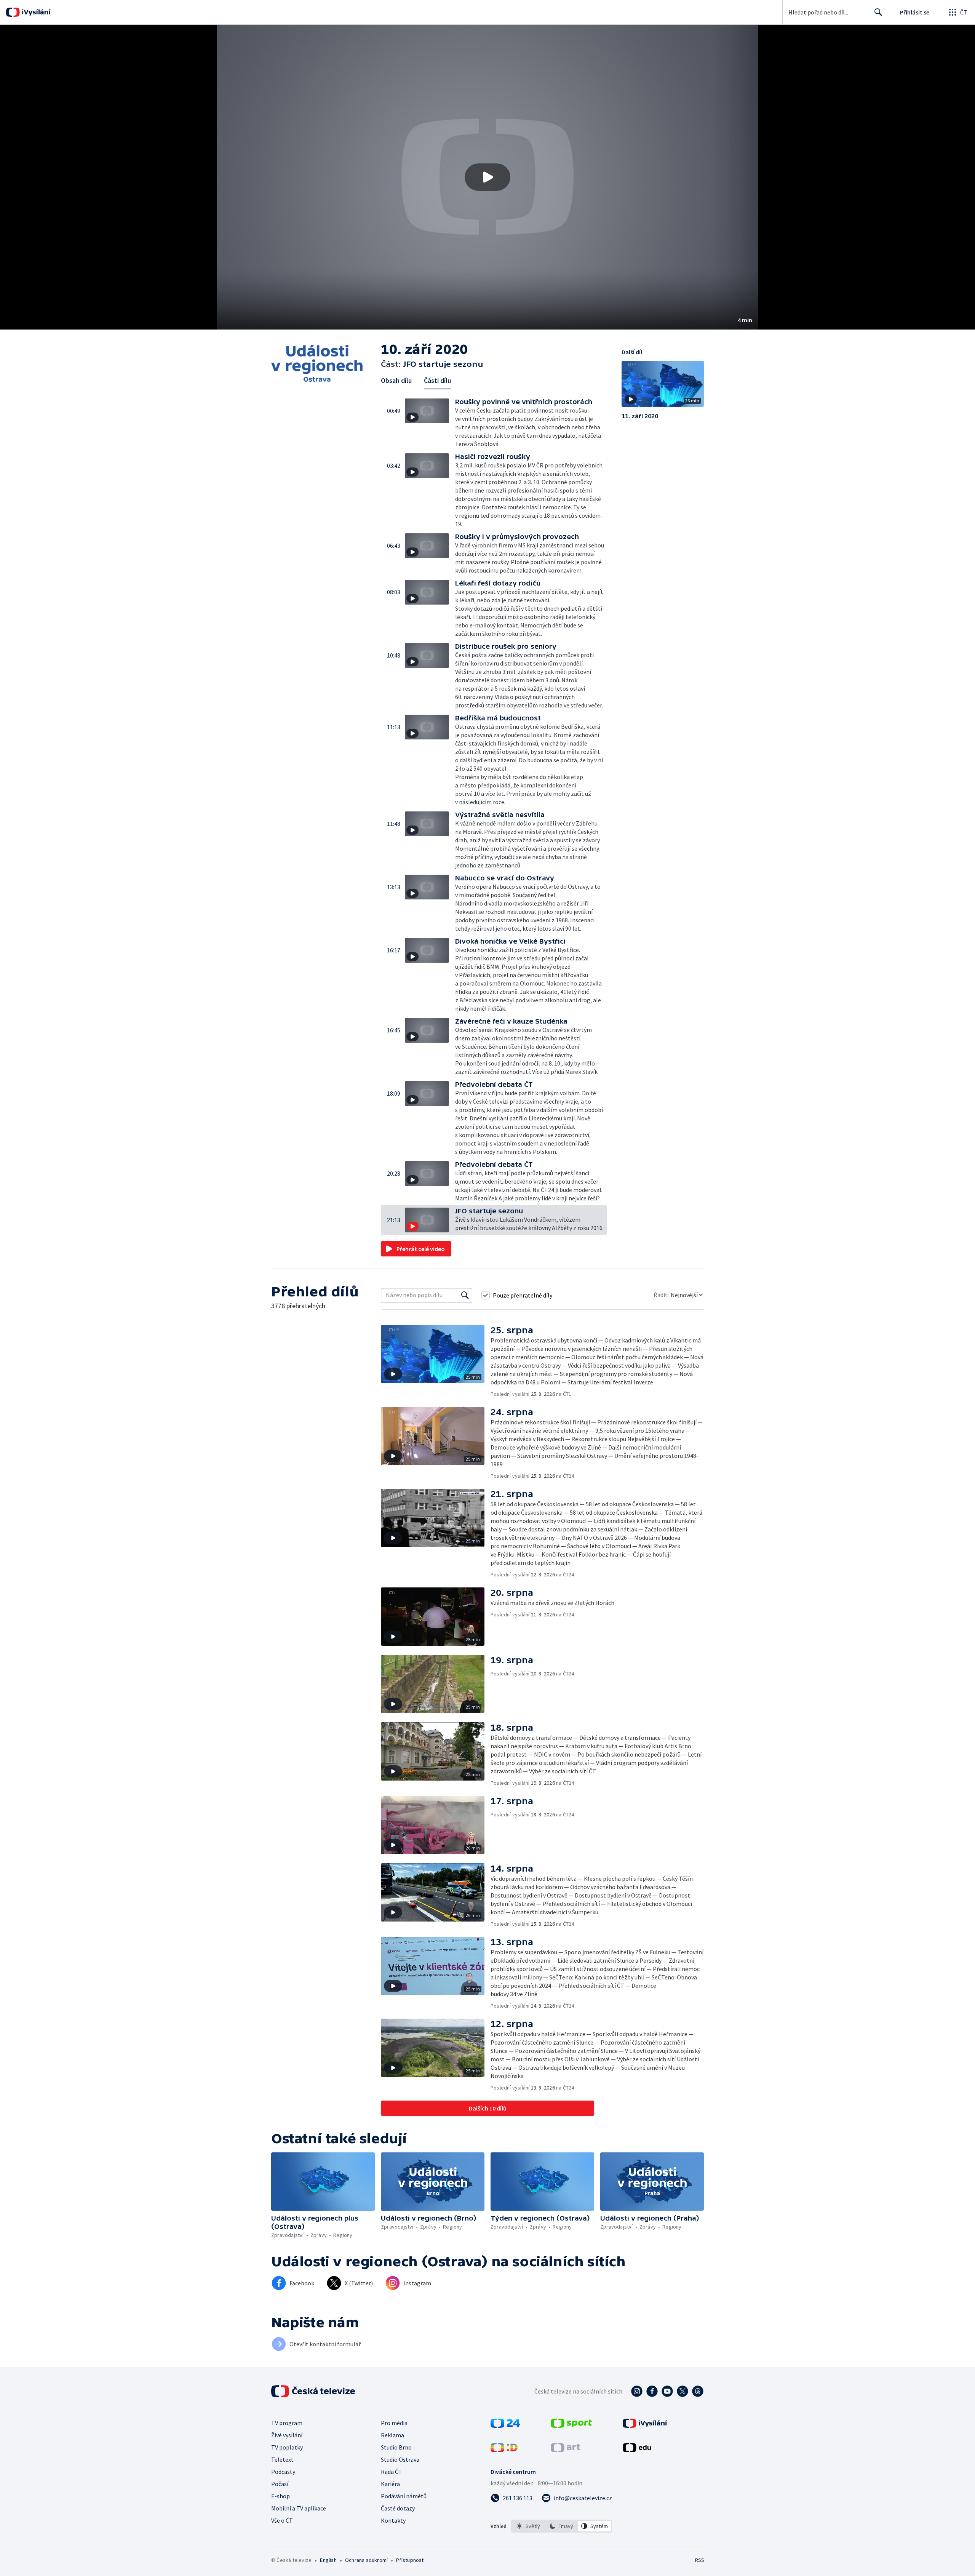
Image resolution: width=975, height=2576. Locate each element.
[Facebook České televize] (652, 2391)
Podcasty (283, 2472)
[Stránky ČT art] (565, 2450)
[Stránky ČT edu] (637, 2450)
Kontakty (393, 2520)
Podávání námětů (404, 2496)
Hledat (878, 12)
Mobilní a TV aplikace (299, 2508)
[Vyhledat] (465, 1295)
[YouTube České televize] (667, 2391)
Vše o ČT (282, 2520)
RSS (700, 2560)
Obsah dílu (396, 380)
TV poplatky (287, 2447)
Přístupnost (410, 2560)
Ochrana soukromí (366, 2560)
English (328, 2560)
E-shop (281, 2496)
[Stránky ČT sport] (571, 2426)
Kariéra (390, 2484)
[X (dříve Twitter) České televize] (682, 2391)
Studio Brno (396, 2447)
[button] (487, 177)
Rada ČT (392, 2472)
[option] (528, 2526)
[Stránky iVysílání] (645, 2426)
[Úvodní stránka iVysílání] (35, 12)
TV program (287, 2423)
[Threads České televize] (698, 2391)
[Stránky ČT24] (505, 2426)
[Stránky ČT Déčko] (504, 2450)
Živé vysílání (287, 2435)
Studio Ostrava (400, 2459)
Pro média (394, 2423)
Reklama (392, 2435)
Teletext (282, 2459)
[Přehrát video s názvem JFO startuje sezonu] (487, 177)
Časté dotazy (398, 2508)
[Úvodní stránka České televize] (314, 2391)
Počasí (280, 2484)
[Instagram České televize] (637, 2391)
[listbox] (562, 2526)
